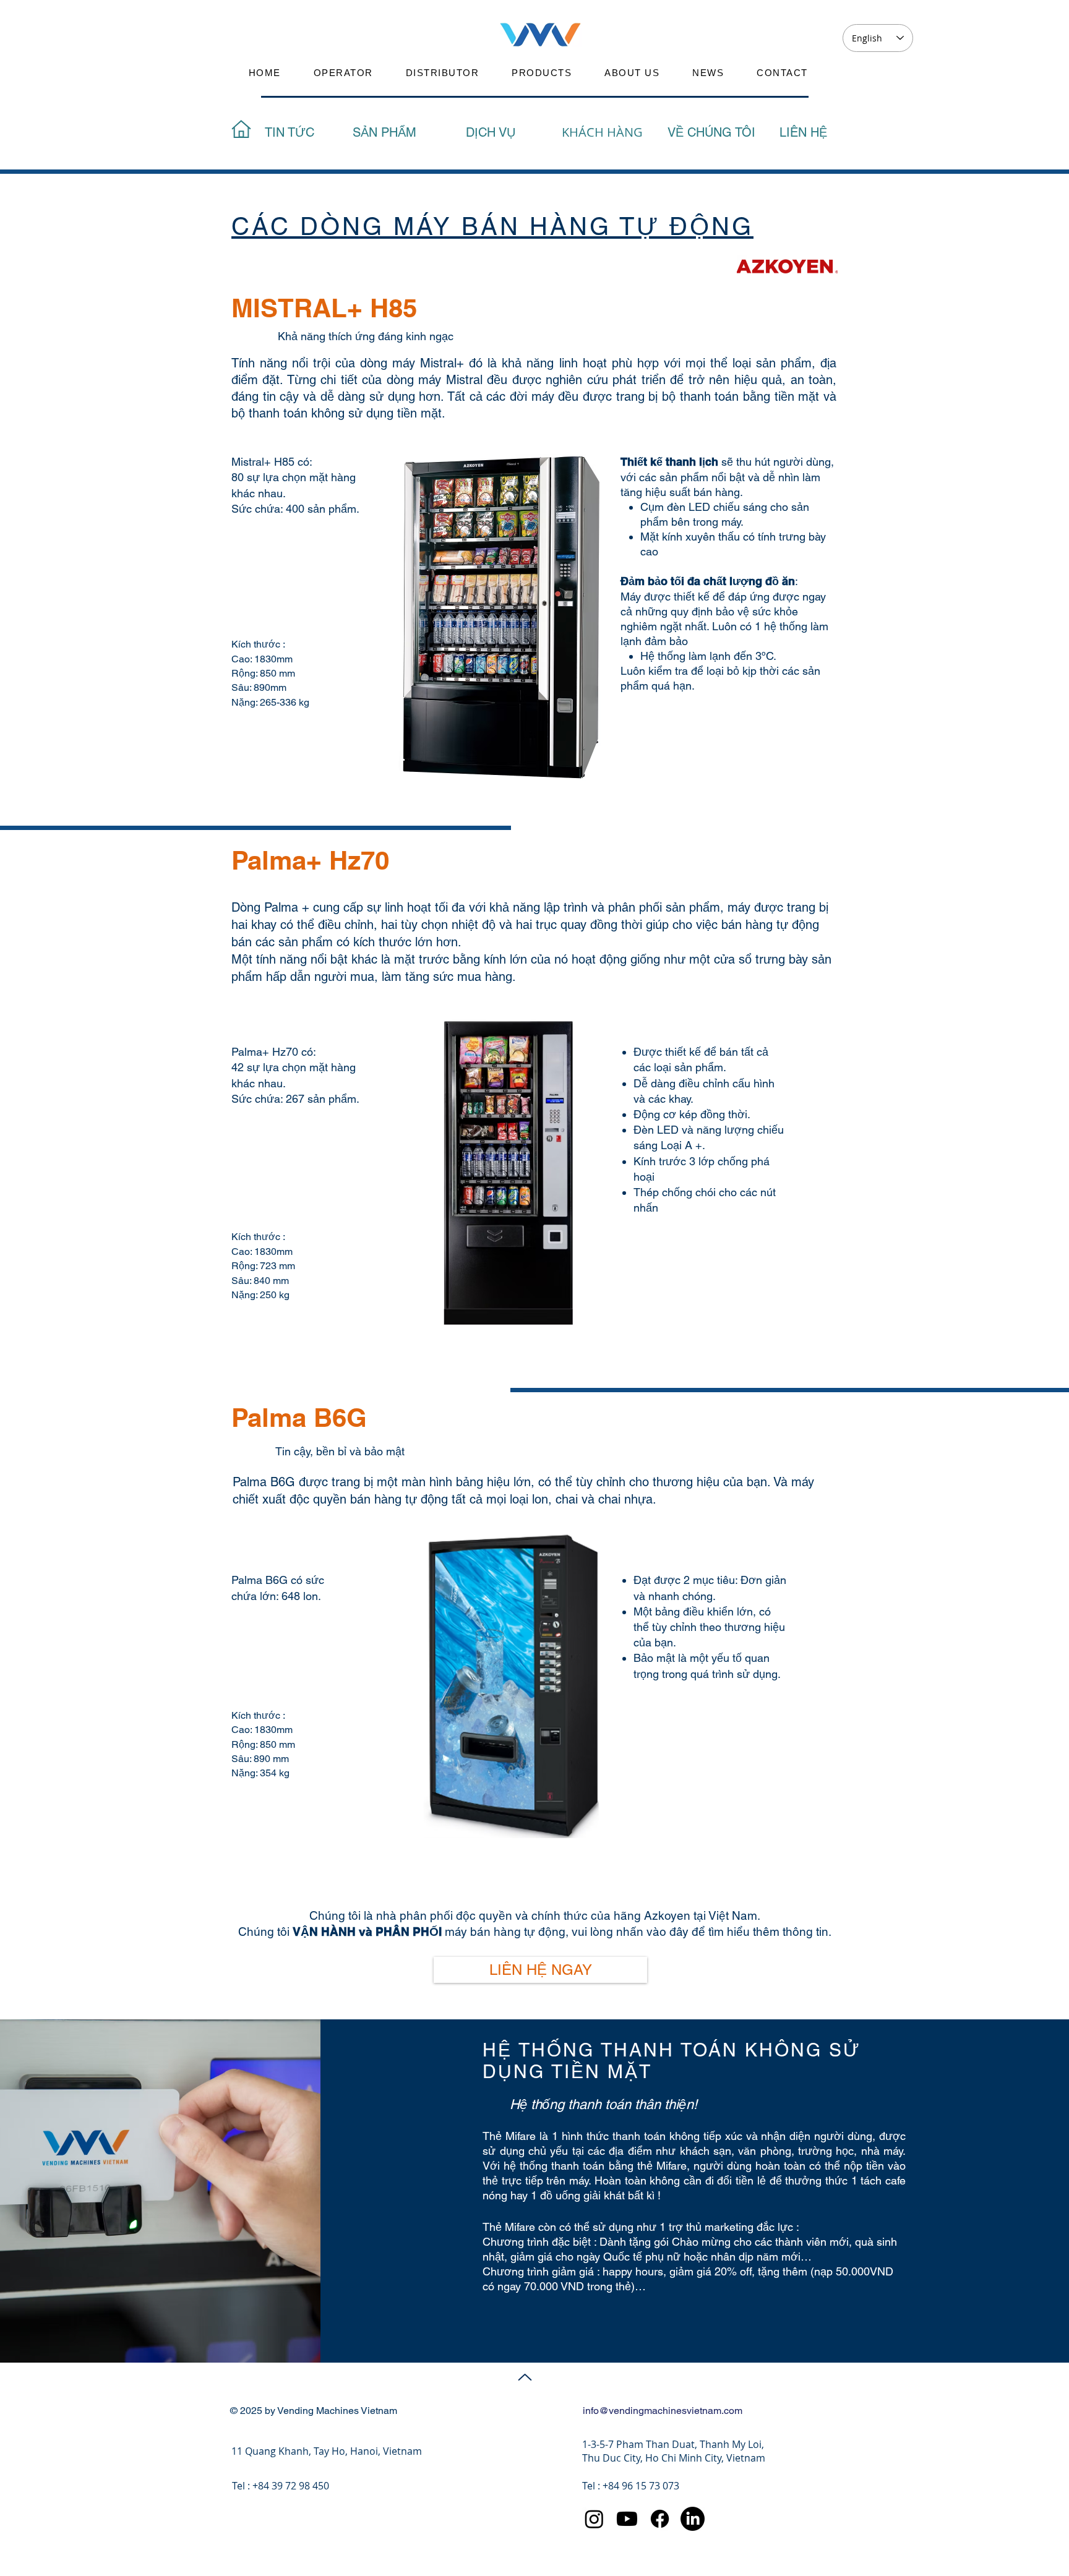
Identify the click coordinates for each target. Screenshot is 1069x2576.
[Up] (525, 2377)
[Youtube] (627, 2519)
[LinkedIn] (693, 2519)
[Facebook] (660, 2519)
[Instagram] (594, 2519)
